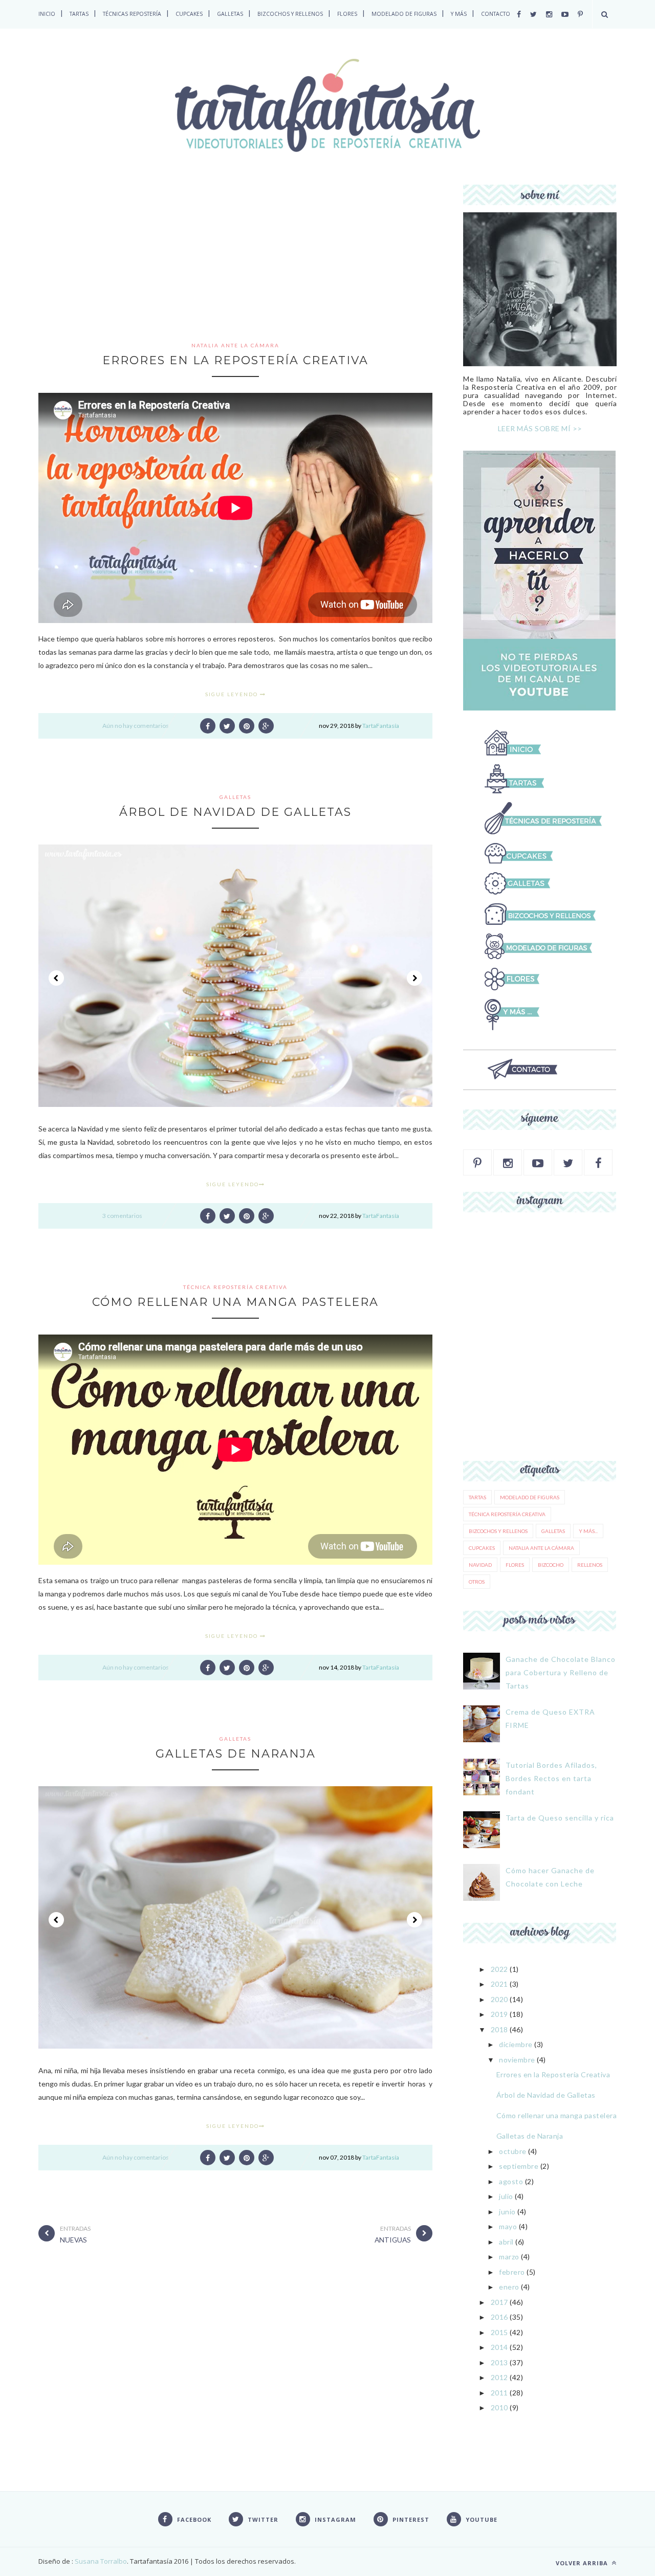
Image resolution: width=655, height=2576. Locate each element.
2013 (499, 2362)
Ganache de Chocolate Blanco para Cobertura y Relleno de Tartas (561, 1672)
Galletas (235, 797)
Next (414, 978)
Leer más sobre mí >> (540, 428)
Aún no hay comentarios (136, 726)
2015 (499, 2332)
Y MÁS (459, 14)
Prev (56, 978)
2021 (499, 1984)
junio (507, 2212)
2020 (499, 1999)
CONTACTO (496, 14)
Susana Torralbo (100, 2561)
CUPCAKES (189, 14)
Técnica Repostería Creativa (235, 1287)
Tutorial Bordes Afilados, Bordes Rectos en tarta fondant (551, 1778)
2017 (499, 2302)
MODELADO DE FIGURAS (404, 14)
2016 (499, 2317)
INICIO (47, 14)
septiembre (519, 2166)
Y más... (588, 1531)
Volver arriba (583, 2563)
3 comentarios (122, 1216)
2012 (499, 2377)
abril (506, 2242)
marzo (509, 2257)
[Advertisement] (235, 261)
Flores (515, 1565)
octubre (513, 2151)
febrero (512, 2272)
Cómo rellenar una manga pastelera (235, 1302)
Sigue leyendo (233, 694)
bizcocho (551, 1565)
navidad (480, 1565)
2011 (499, 2393)
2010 (499, 2407)
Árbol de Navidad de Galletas (235, 812)
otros (477, 1582)
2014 (499, 2347)
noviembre (517, 2060)
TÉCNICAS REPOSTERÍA (132, 14)
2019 (499, 2014)
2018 (499, 2029)
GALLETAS (230, 14)
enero (509, 2287)
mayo (508, 2226)
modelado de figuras (530, 1497)
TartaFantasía (381, 726)
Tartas (477, 1497)
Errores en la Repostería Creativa (235, 360)
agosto (511, 2181)
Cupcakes (482, 1548)
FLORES (347, 14)
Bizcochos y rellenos (498, 1531)
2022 (499, 1969)
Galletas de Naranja (236, 1754)
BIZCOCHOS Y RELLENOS (290, 14)
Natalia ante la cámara (235, 345)
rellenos (590, 1565)
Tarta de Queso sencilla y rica (560, 1818)
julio (506, 2196)
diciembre (516, 2044)
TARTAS (79, 14)
